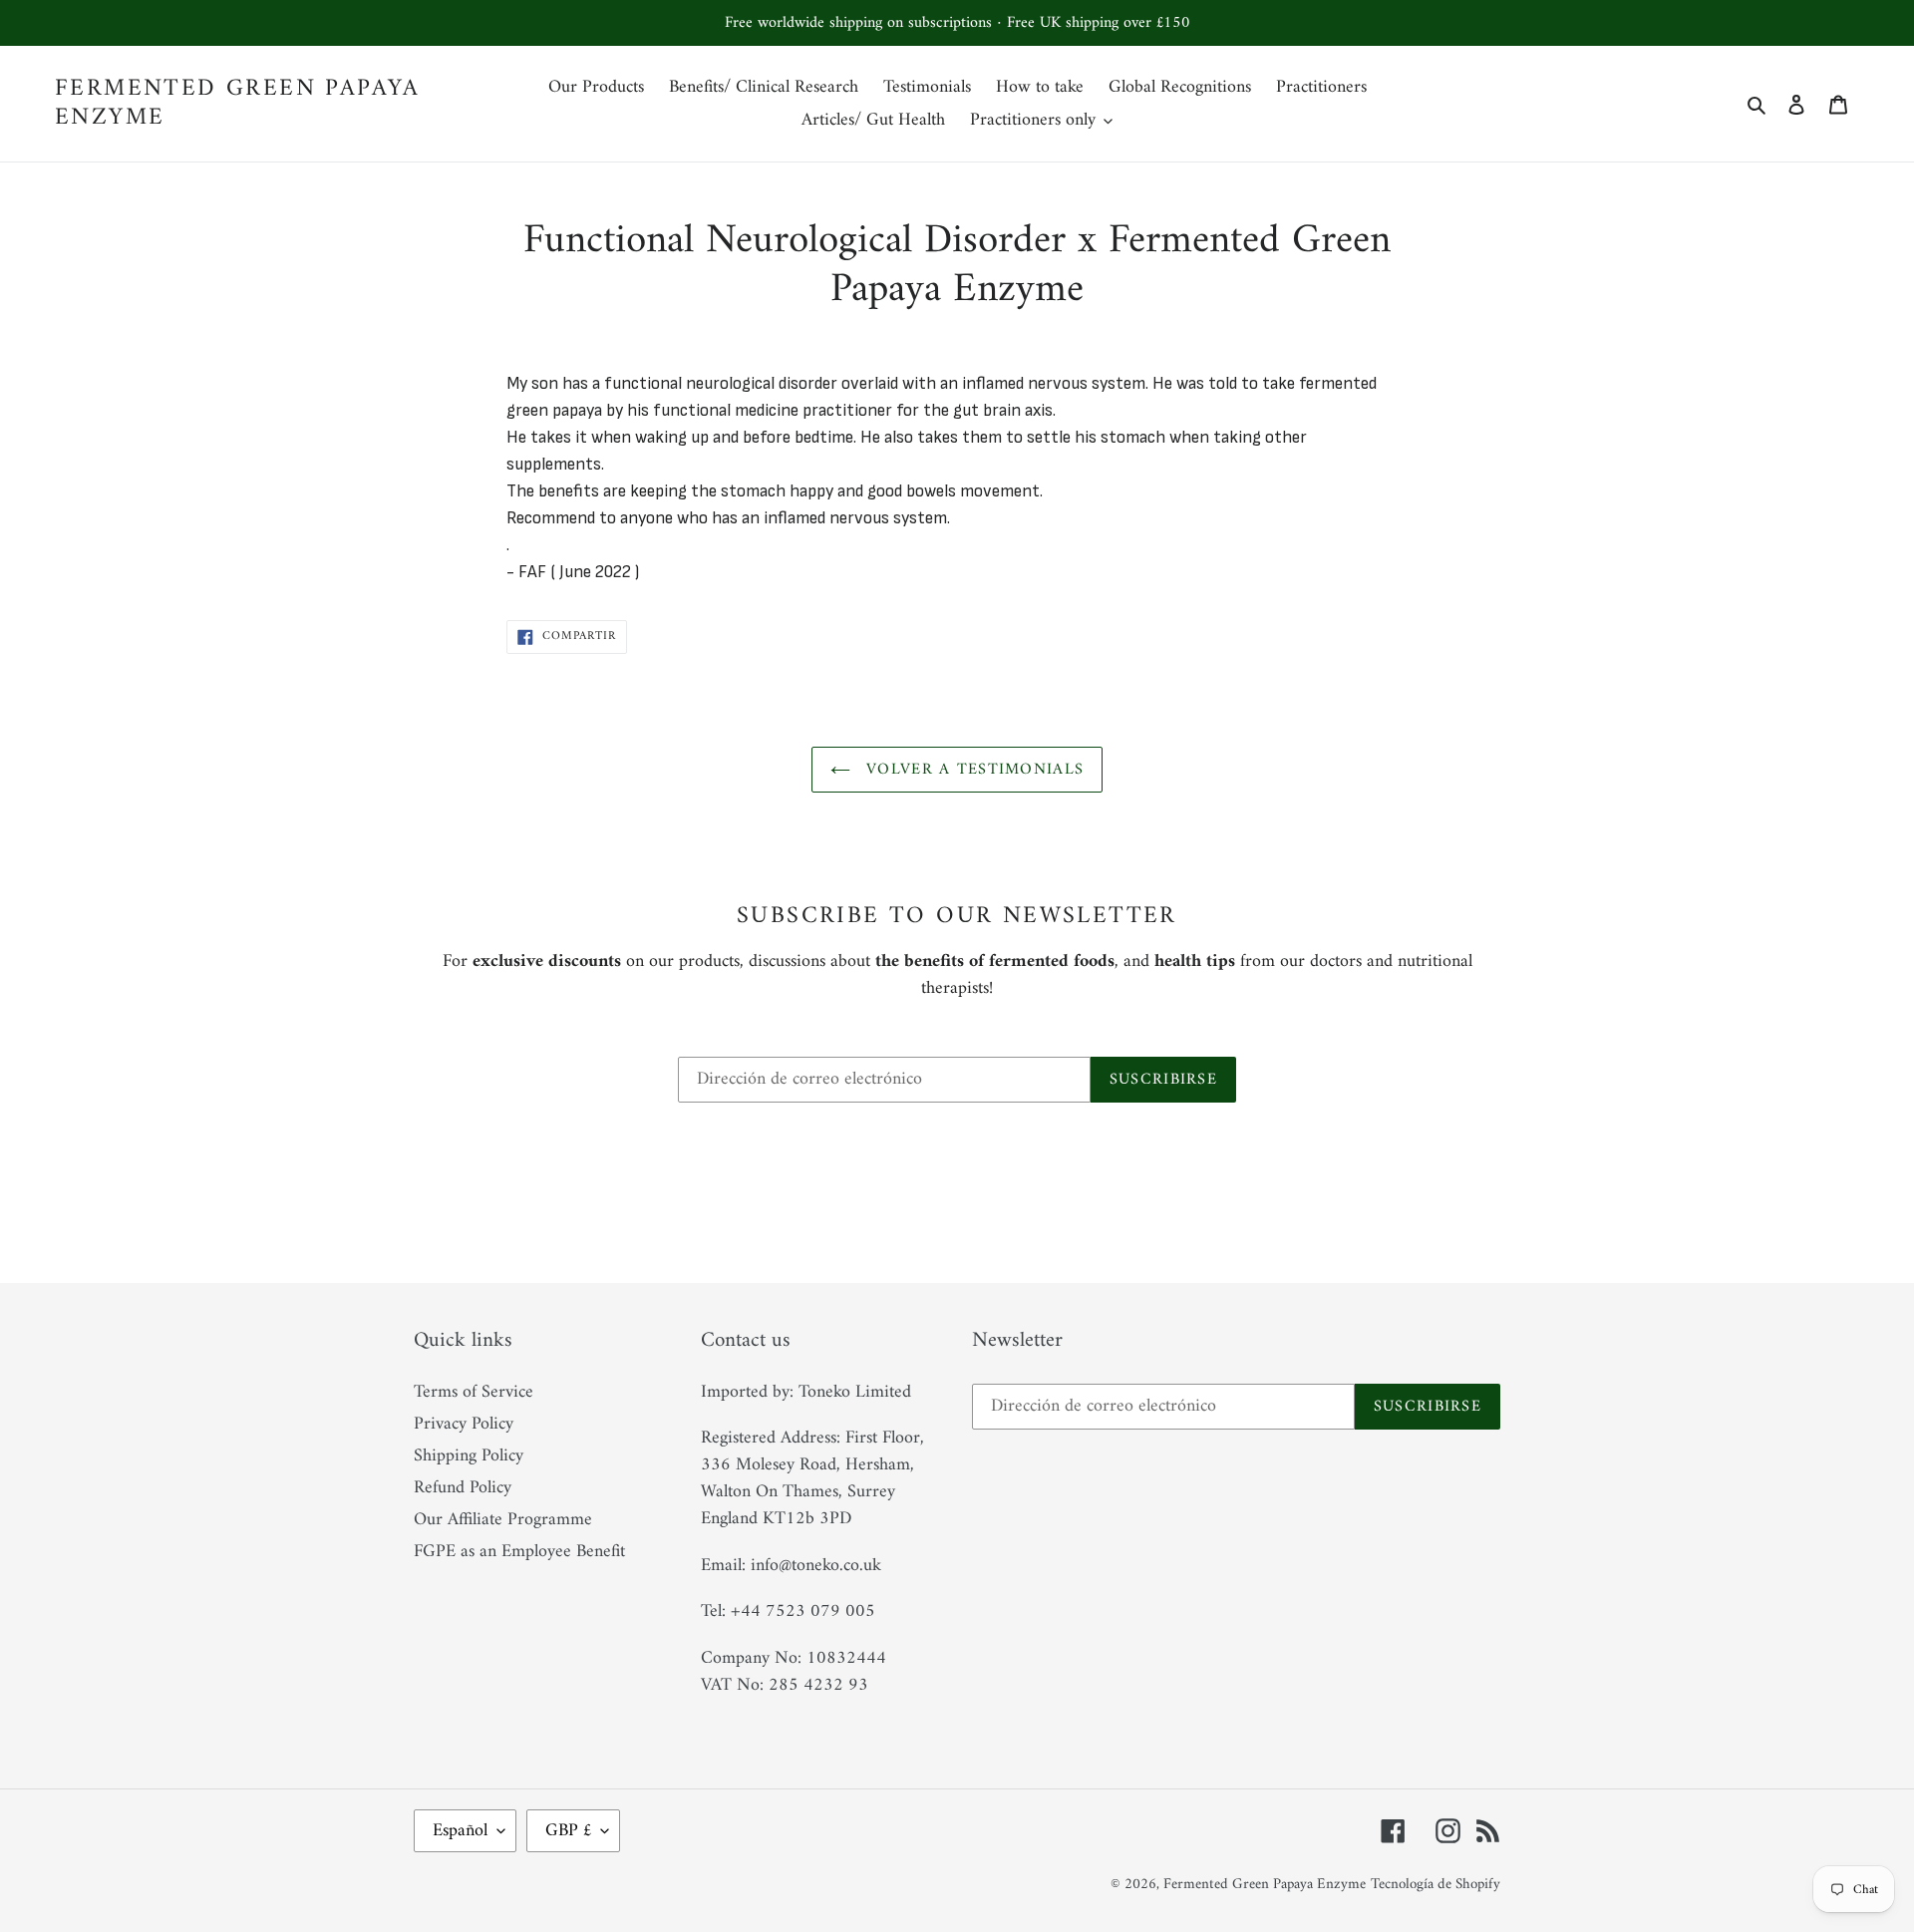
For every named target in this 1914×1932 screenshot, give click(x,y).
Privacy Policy (464, 1424)
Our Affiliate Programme (503, 1520)
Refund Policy (463, 1488)
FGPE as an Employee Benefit (519, 1552)
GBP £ (568, 1831)
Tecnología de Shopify (1435, 1885)
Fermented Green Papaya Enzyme (238, 104)
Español (460, 1831)
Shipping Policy (469, 1456)
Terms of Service (474, 1392)
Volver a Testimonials (972, 770)
